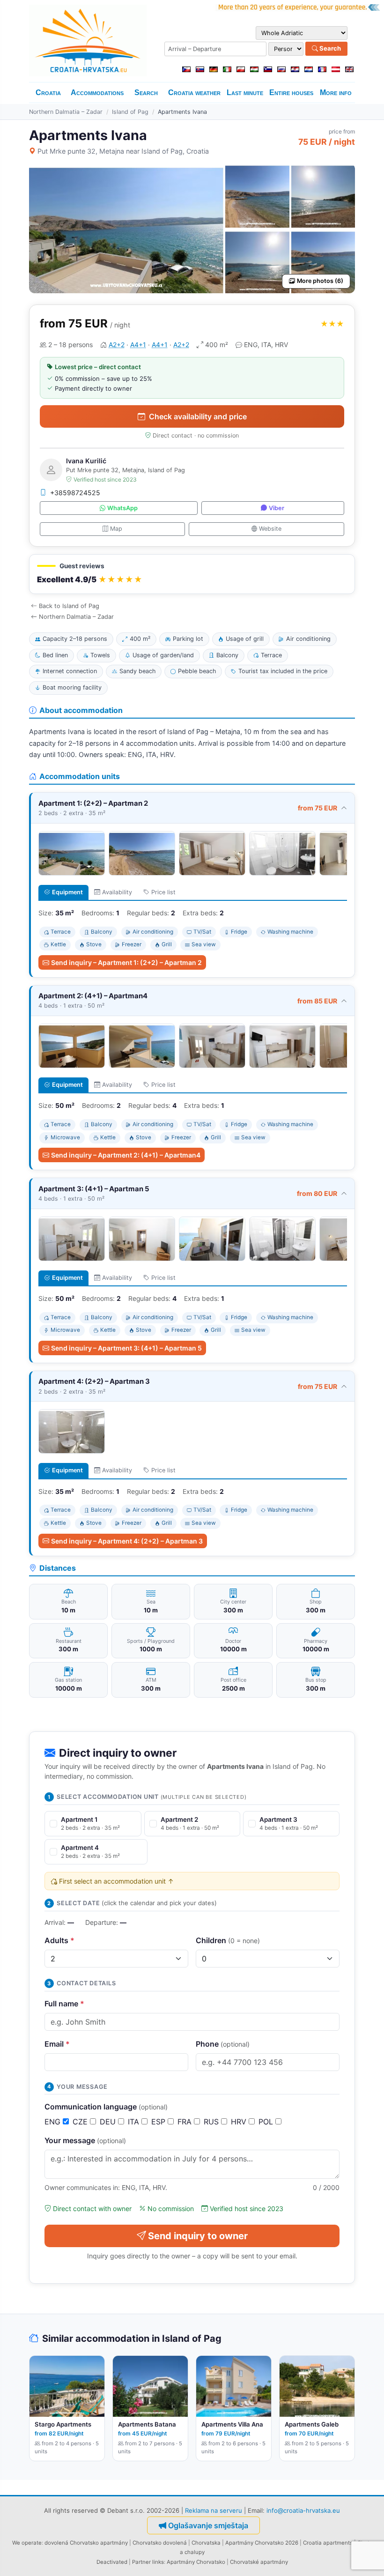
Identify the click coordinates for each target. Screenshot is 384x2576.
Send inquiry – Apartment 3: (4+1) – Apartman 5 (126, 1348)
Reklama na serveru (214, 2510)
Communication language (106, 2107)
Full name (64, 2004)
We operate (27, 2543)
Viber (277, 508)
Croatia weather (194, 93)
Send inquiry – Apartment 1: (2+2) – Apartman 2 (126, 962)
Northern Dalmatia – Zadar (66, 112)
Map (116, 529)
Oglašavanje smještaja (208, 2525)
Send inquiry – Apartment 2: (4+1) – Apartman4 (126, 1155)
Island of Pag (130, 112)
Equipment (67, 892)
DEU (109, 2122)
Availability (117, 892)
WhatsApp (122, 508)
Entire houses (291, 93)
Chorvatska (206, 2543)
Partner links (148, 2562)
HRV (240, 2122)
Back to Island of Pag (69, 606)
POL (267, 2122)
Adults (59, 1940)
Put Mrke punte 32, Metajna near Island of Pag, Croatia (123, 151)
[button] (192, 574)
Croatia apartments (328, 2543)
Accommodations (97, 93)
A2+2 (117, 345)
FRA (186, 2122)
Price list (163, 892)
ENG (54, 2122)
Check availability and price (198, 416)
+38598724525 (75, 493)
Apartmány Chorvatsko (196, 2562)
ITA (135, 2122)
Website (270, 529)
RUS (212, 2122)
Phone (223, 2044)
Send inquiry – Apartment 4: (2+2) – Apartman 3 (127, 1541)
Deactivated (112, 2562)
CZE (81, 2122)
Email (57, 2044)
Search (329, 48)
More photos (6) (320, 281)
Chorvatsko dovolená (160, 2543)
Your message (85, 2140)
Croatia (48, 93)
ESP (159, 2122)
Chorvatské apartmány (259, 2562)
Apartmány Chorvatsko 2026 (262, 2543)
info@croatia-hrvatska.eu (303, 2510)
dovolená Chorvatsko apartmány (86, 2543)
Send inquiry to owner (198, 2236)
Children (228, 1940)
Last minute (245, 93)
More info (336, 93)
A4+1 (138, 345)
